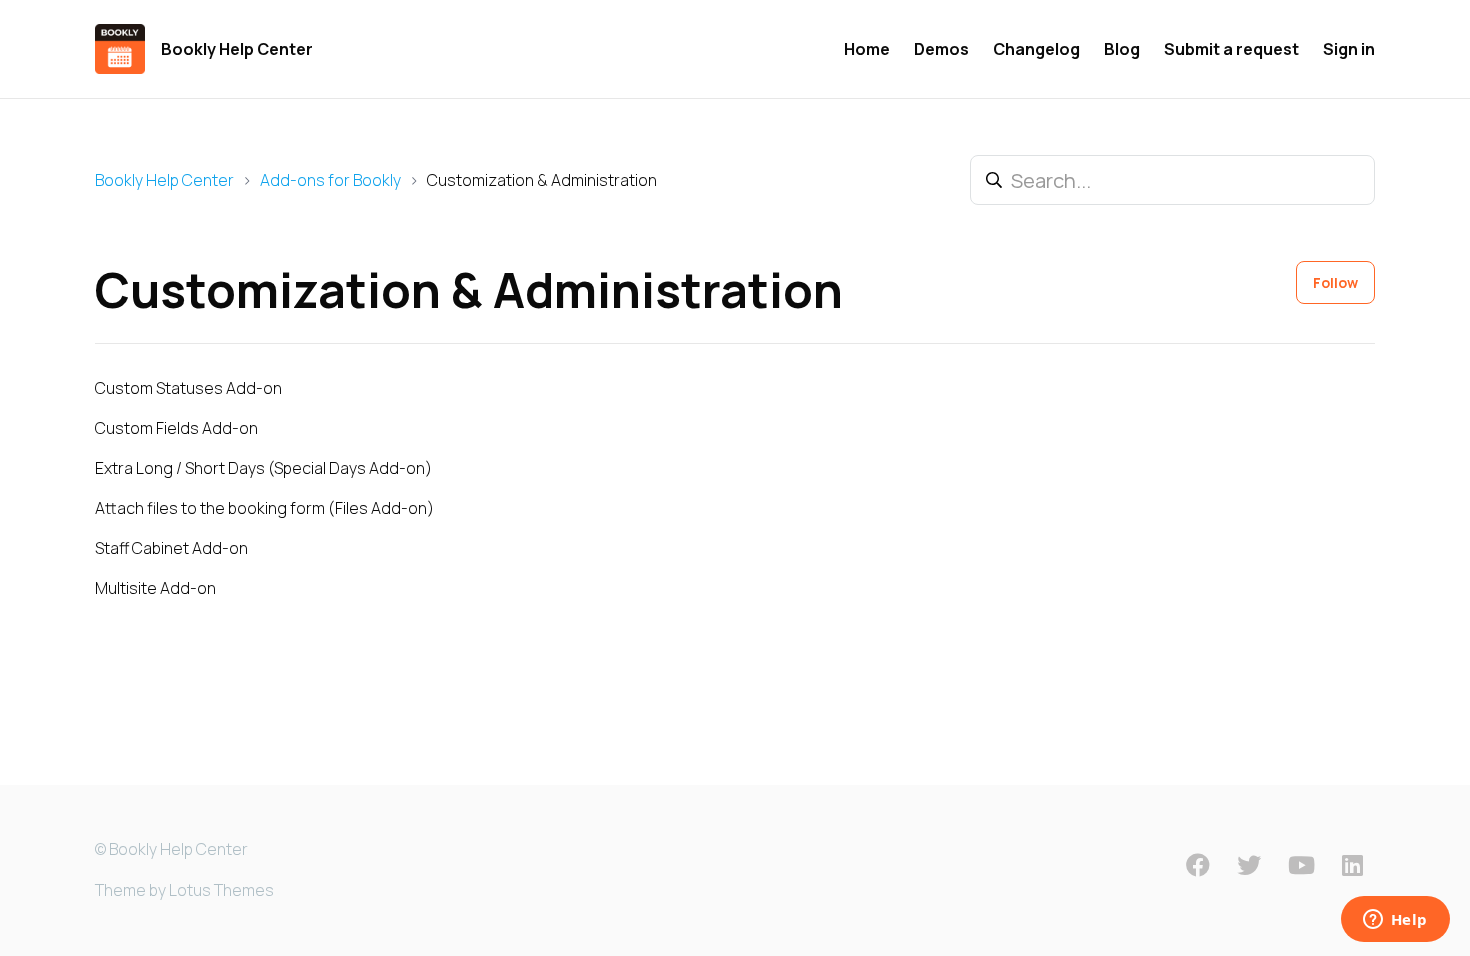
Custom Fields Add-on (176, 428)
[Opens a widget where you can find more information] (1395, 921)
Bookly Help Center (164, 180)
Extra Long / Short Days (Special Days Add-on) (263, 468)
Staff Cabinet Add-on (171, 548)
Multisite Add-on (155, 588)
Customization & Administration (542, 180)
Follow (1335, 282)
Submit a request (1231, 49)
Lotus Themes (221, 890)
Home (867, 49)
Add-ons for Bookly (330, 180)
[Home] (120, 49)
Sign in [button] (1349, 49)
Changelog (1036, 49)
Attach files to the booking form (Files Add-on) (264, 508)
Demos (941, 49)
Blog (1122, 49)
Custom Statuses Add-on (188, 388)
